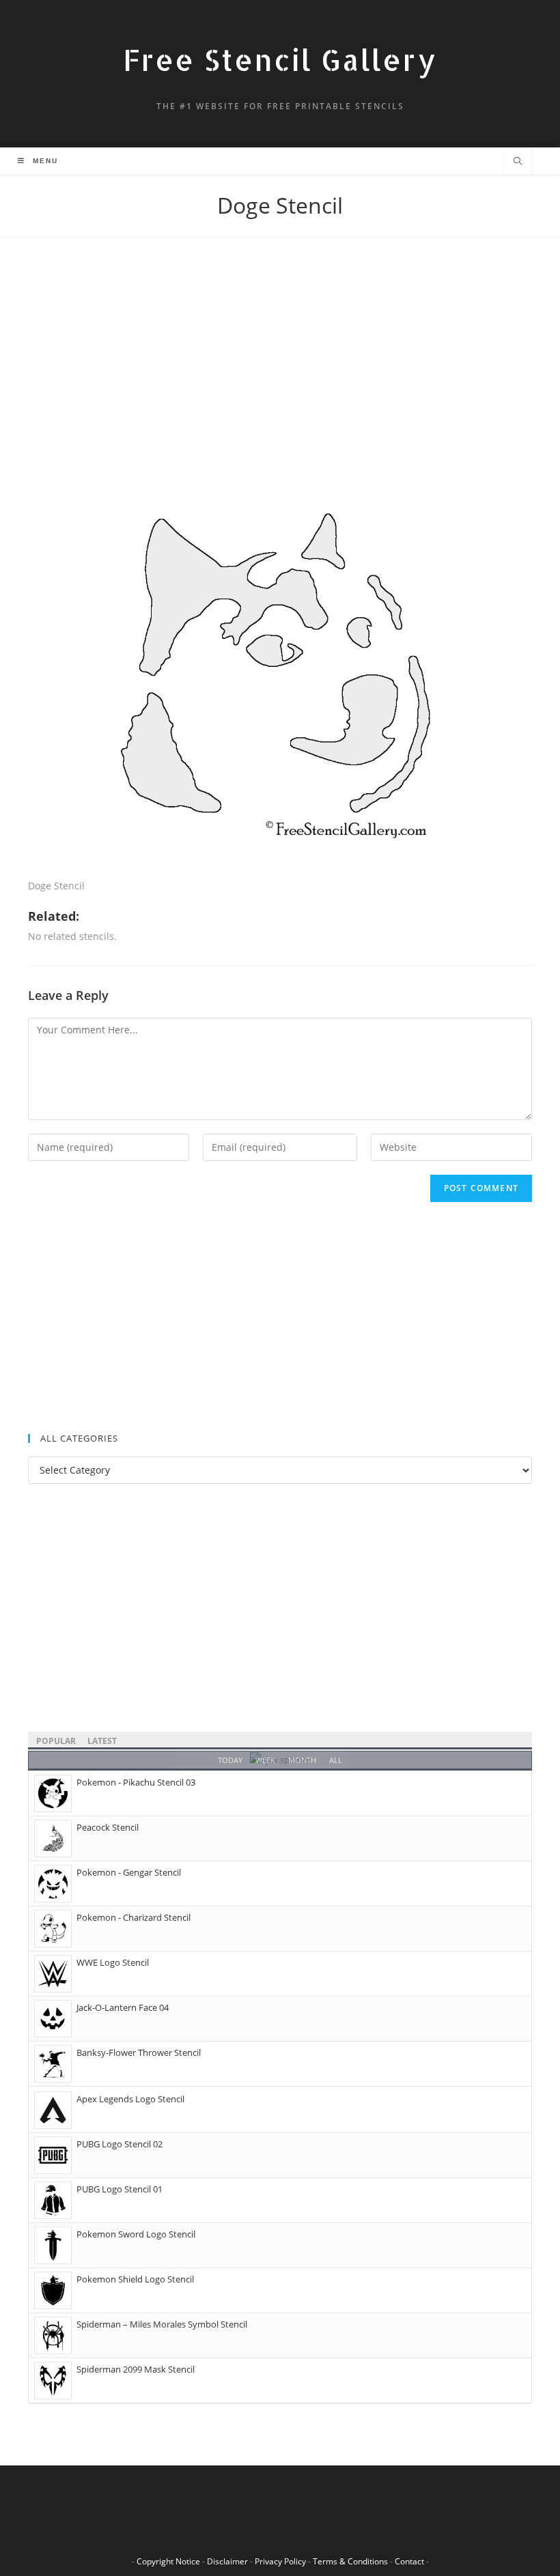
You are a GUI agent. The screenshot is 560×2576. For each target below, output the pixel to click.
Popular (56, 1741)
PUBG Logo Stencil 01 (120, 2189)
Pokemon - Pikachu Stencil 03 (136, 1782)
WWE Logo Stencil (113, 1962)
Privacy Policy (280, 2561)
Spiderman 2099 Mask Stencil (136, 2369)
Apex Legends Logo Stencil (130, 2099)
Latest (102, 1741)
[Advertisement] (280, 373)
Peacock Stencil (108, 1827)
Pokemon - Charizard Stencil (134, 1917)
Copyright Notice (168, 2561)
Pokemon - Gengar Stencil (129, 1872)
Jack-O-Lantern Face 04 (123, 2007)
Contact (409, 2561)
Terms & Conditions (350, 2561)
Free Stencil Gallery (280, 60)
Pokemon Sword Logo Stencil (136, 2234)
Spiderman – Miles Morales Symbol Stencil (162, 2324)
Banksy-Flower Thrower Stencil (139, 2052)
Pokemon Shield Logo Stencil (135, 2279)
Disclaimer (227, 2561)
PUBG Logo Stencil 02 (120, 2144)
